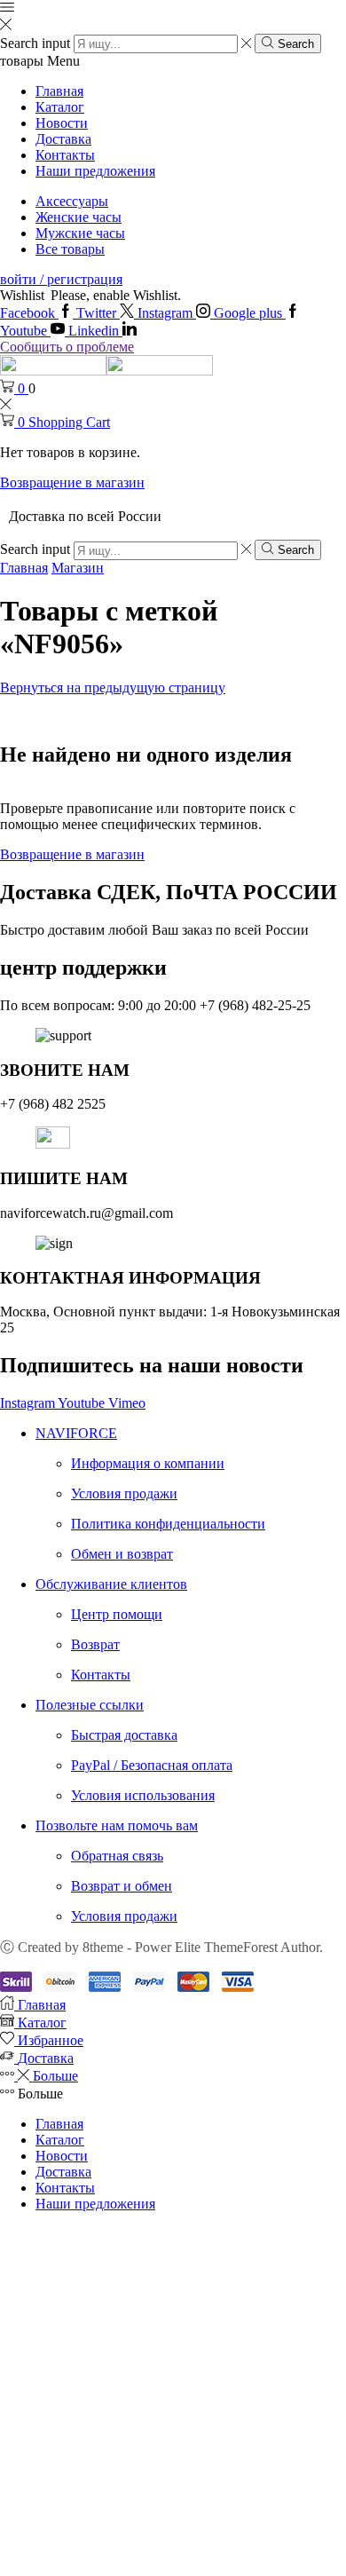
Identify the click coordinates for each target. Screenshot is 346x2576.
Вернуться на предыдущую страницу (113, 687)
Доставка (63, 139)
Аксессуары (72, 201)
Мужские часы (80, 233)
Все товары (70, 249)
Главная (59, 91)
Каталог (60, 107)
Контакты (65, 155)
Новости (62, 123)
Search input (35, 43)
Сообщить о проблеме (67, 347)
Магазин (78, 568)
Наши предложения (95, 171)
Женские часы (79, 217)
